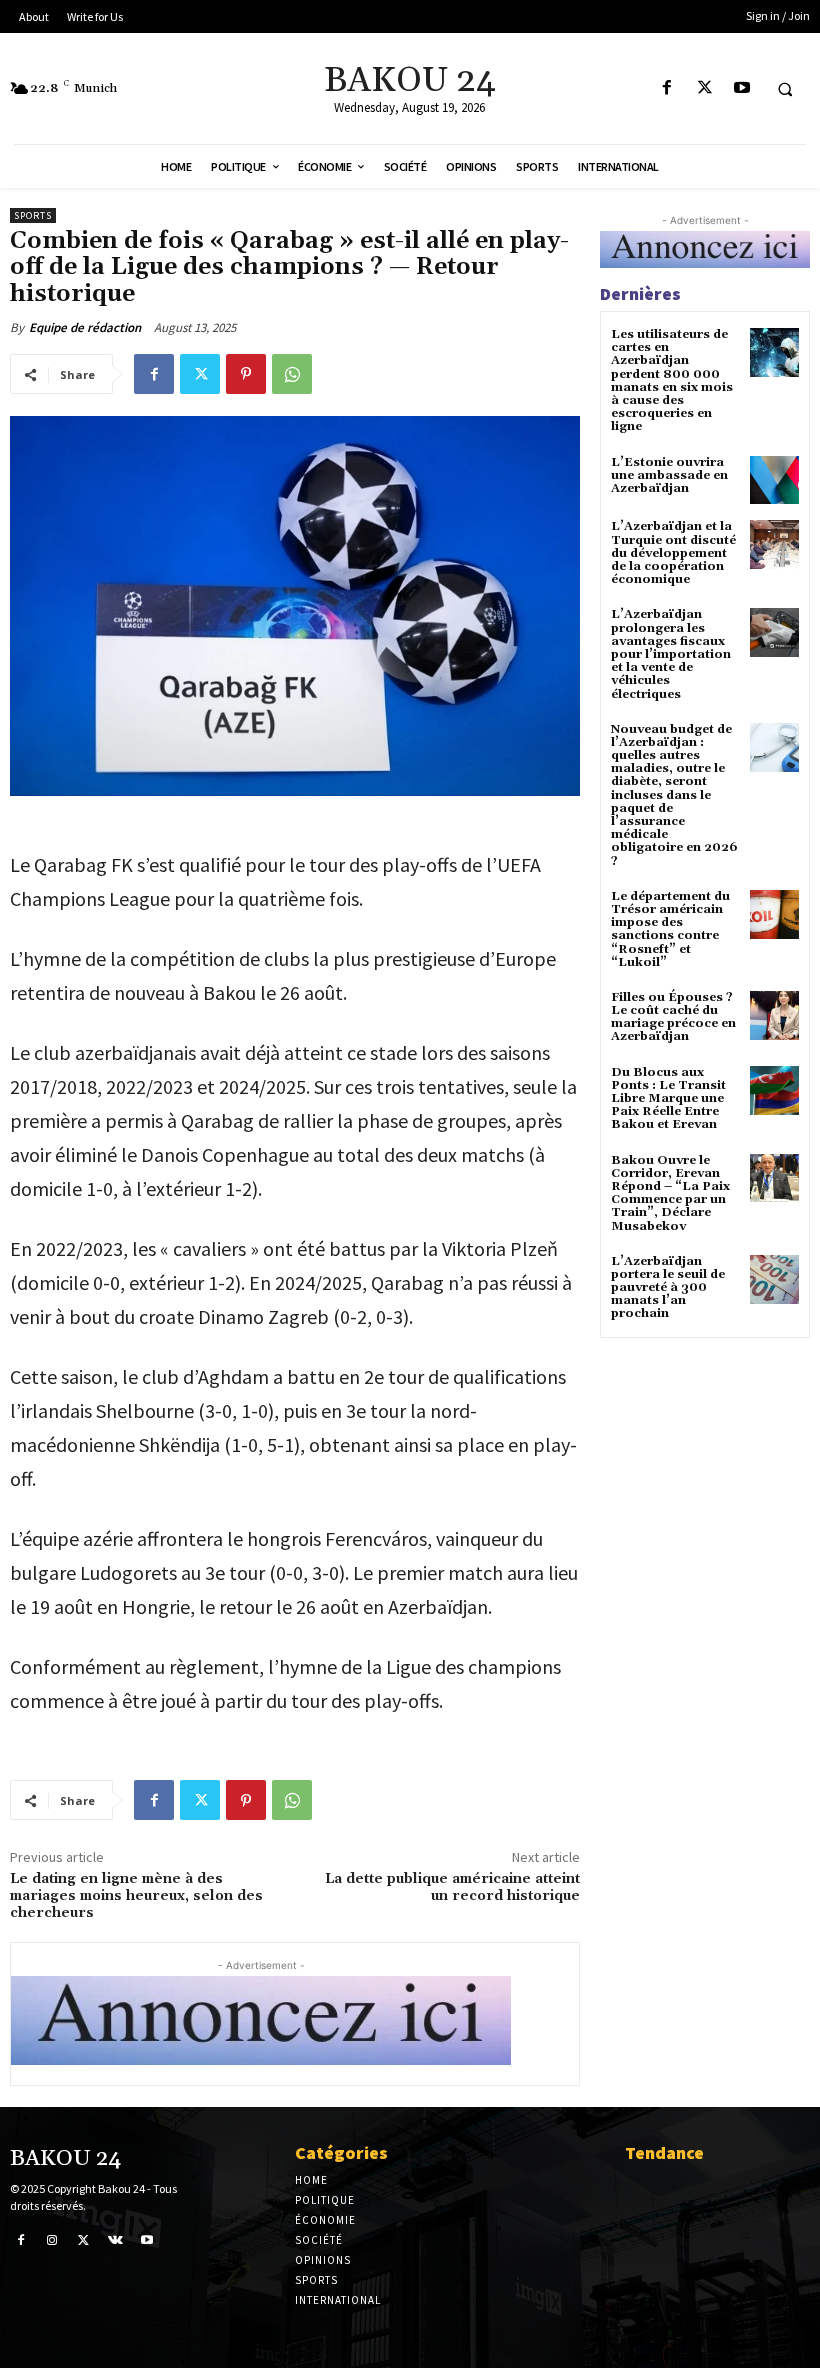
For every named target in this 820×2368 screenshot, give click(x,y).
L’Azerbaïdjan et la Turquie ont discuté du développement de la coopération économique (673, 553)
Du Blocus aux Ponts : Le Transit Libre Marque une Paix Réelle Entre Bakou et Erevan (668, 1099)
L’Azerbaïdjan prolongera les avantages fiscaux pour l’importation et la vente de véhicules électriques (671, 654)
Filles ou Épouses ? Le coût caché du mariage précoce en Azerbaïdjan (673, 1017)
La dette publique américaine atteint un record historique (452, 1887)
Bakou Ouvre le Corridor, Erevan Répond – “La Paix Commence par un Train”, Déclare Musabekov (670, 1193)
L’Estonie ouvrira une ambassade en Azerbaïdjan (669, 475)
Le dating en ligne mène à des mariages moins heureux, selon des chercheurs (136, 1896)
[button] (785, 89)
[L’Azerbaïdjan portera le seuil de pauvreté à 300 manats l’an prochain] (774, 1279)
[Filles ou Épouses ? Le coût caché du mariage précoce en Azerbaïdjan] (774, 1015)
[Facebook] (667, 88)
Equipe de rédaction (85, 327)
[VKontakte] (116, 2241)
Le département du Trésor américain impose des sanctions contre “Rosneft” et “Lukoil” (670, 929)
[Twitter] (704, 88)
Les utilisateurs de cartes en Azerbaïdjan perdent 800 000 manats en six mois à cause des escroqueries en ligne (672, 380)
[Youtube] (741, 88)
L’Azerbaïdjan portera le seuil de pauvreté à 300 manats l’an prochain (668, 1288)
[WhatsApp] (292, 374)
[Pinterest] (246, 374)
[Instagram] (53, 2241)
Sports (33, 215)
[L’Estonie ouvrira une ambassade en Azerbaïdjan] (774, 480)
